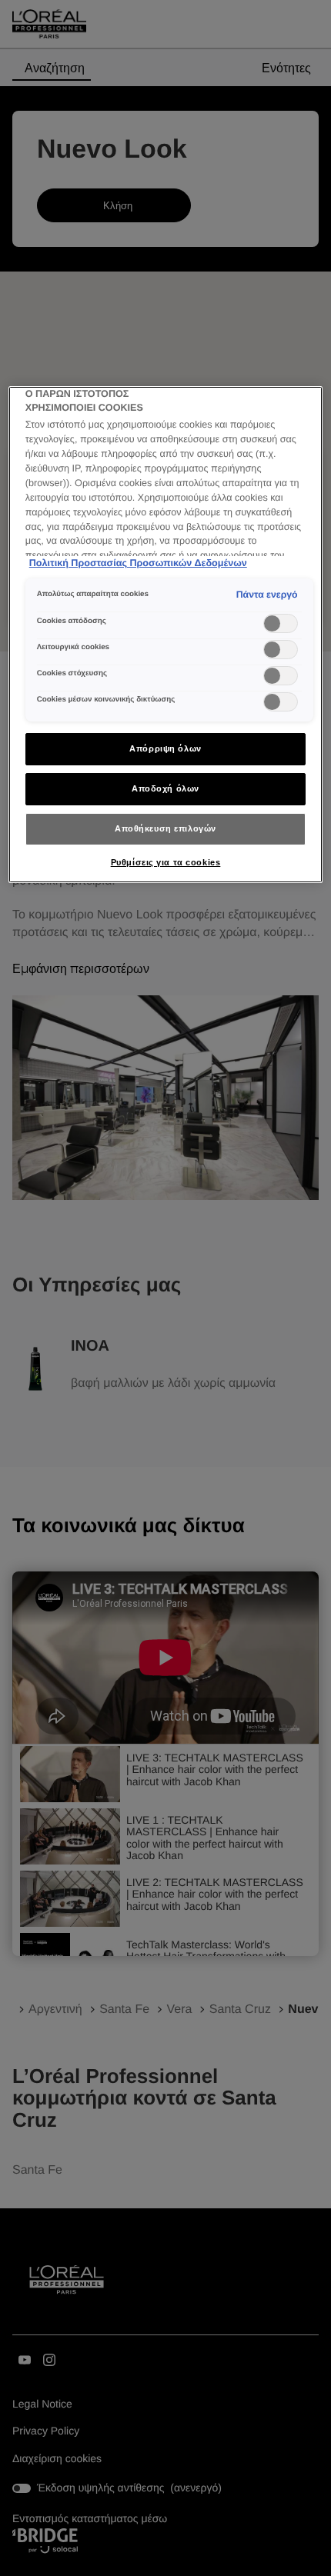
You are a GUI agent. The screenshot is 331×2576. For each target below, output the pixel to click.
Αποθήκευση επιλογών (165, 828)
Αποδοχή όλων (165, 788)
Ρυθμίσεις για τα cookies (166, 862)
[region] (166, 635)
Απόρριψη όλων (165, 748)
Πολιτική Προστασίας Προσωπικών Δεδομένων (138, 563)
